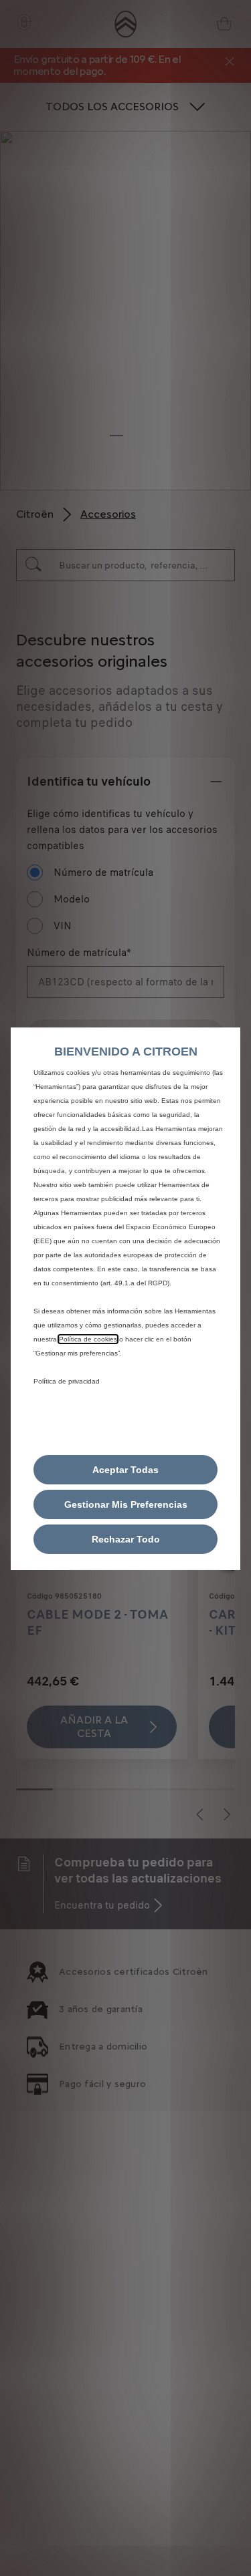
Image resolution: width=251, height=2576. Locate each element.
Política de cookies (88, 1339)
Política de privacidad (67, 1381)
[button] (125, 1504)
